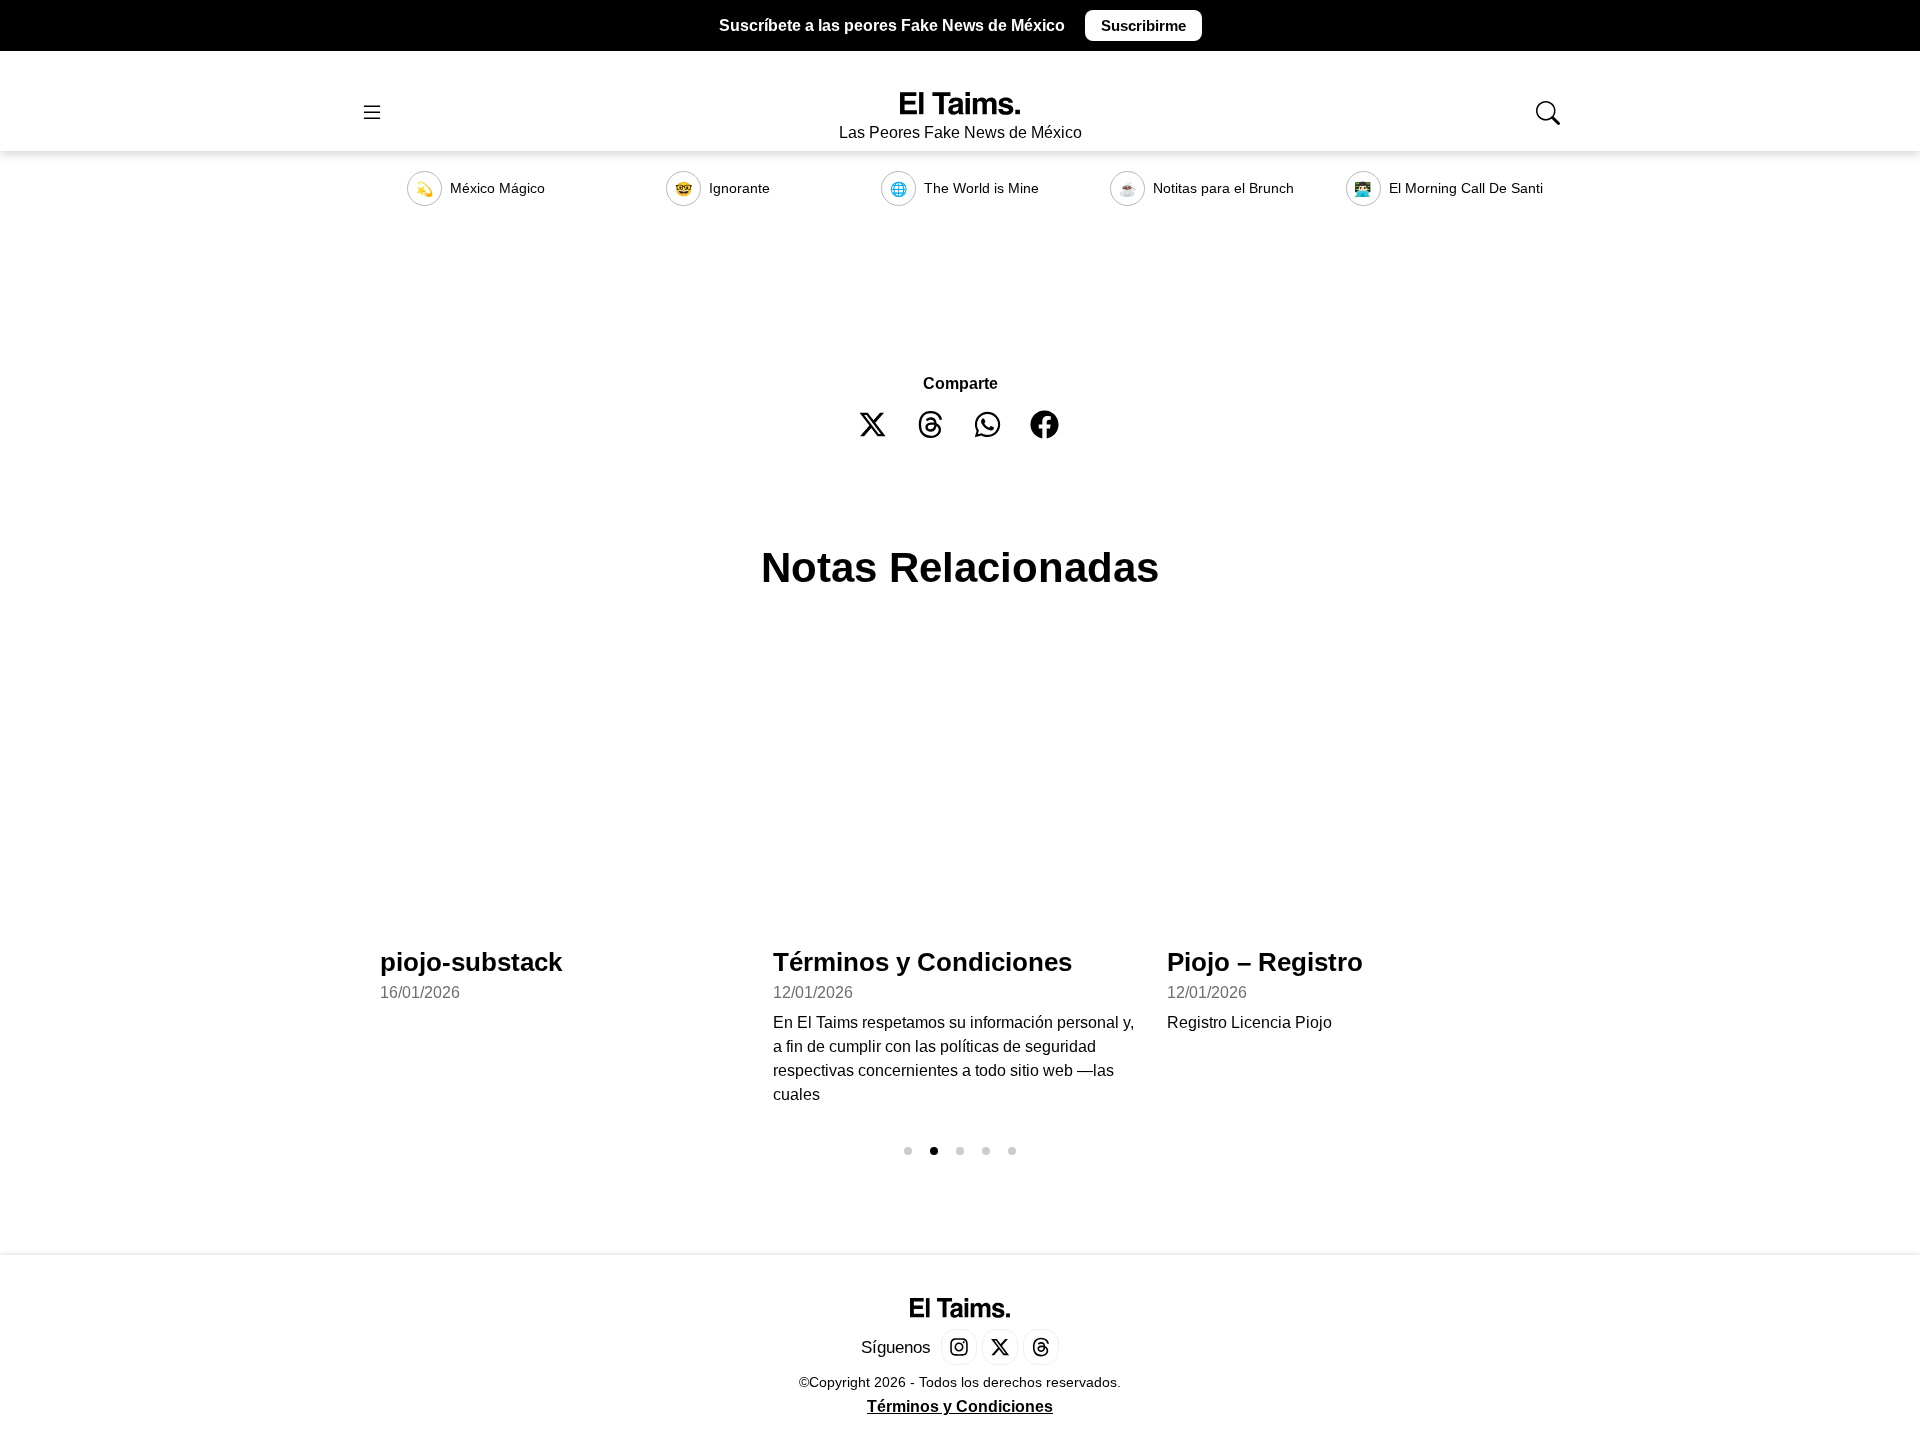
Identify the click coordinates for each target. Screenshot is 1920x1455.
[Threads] (1041, 1347)
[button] (873, 424)
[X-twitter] (1000, 1347)
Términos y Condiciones (922, 962)
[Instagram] (959, 1347)
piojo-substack (471, 962)
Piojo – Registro (1265, 962)
